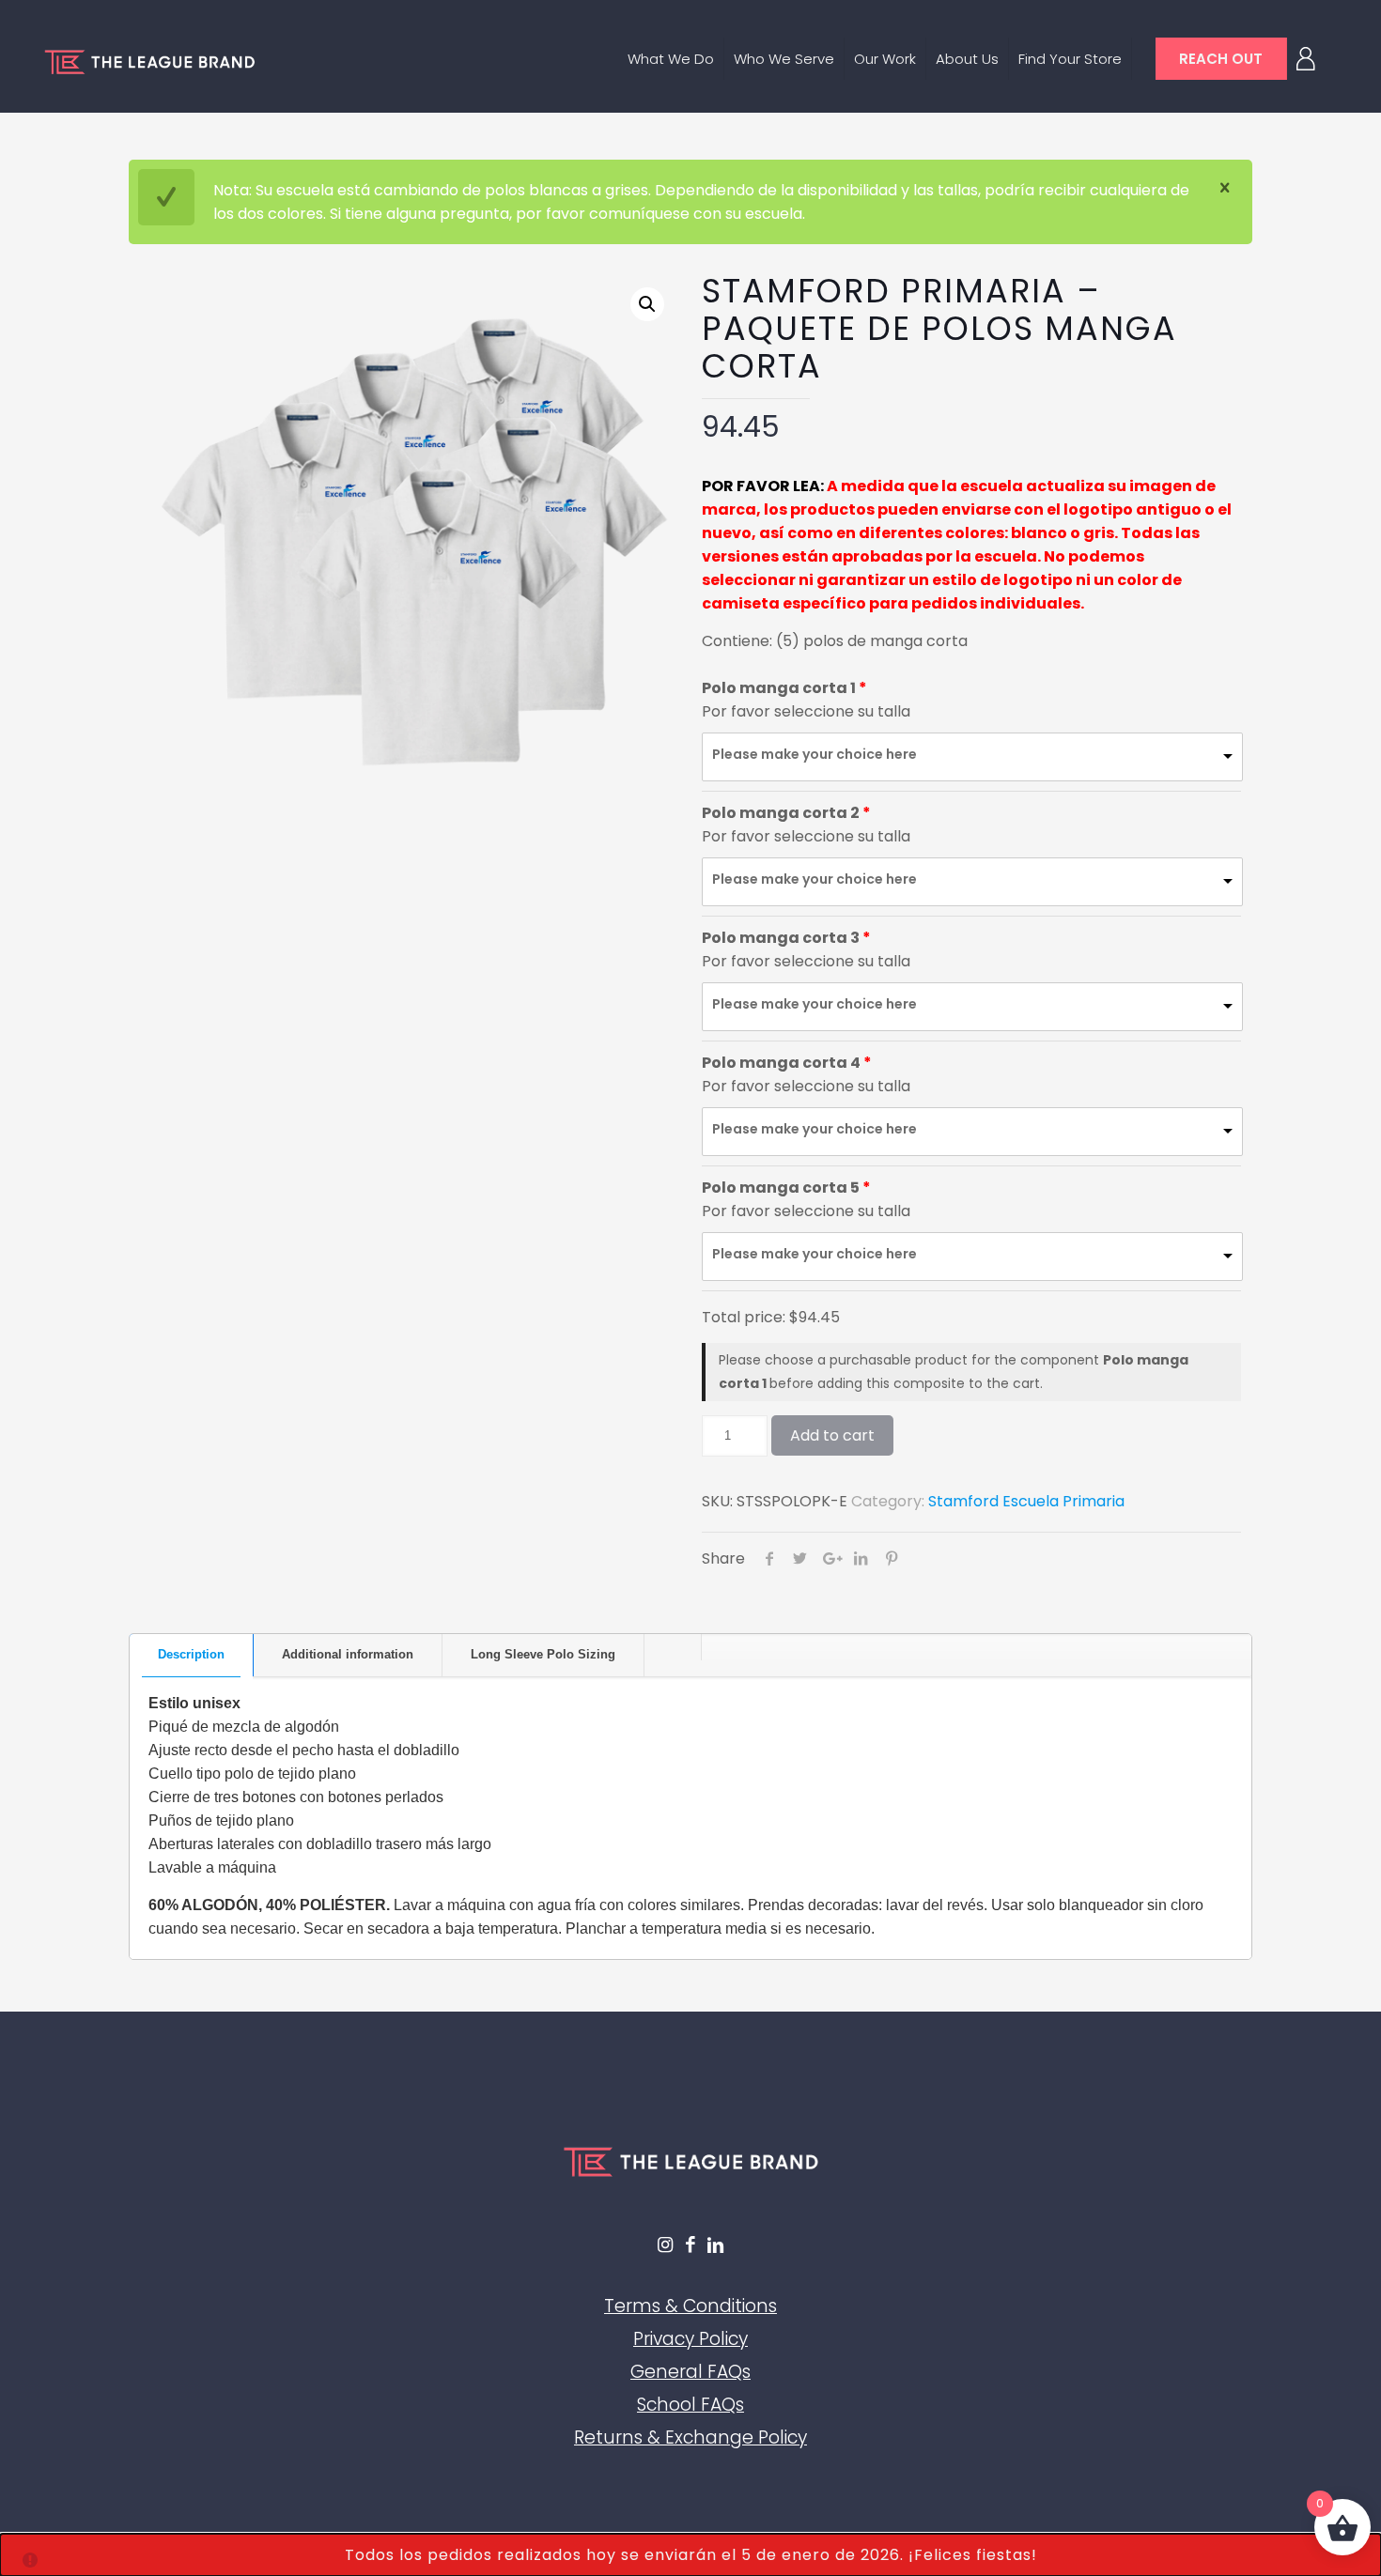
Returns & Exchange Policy (690, 2437)
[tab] (192, 1655)
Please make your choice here (815, 754)
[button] (647, 304)
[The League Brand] (149, 61)
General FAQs (690, 2372)
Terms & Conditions (690, 2306)
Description (191, 1654)
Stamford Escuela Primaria (1026, 1501)
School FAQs (690, 2405)
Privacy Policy (690, 2339)
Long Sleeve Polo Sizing (543, 1654)
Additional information (348, 1654)
